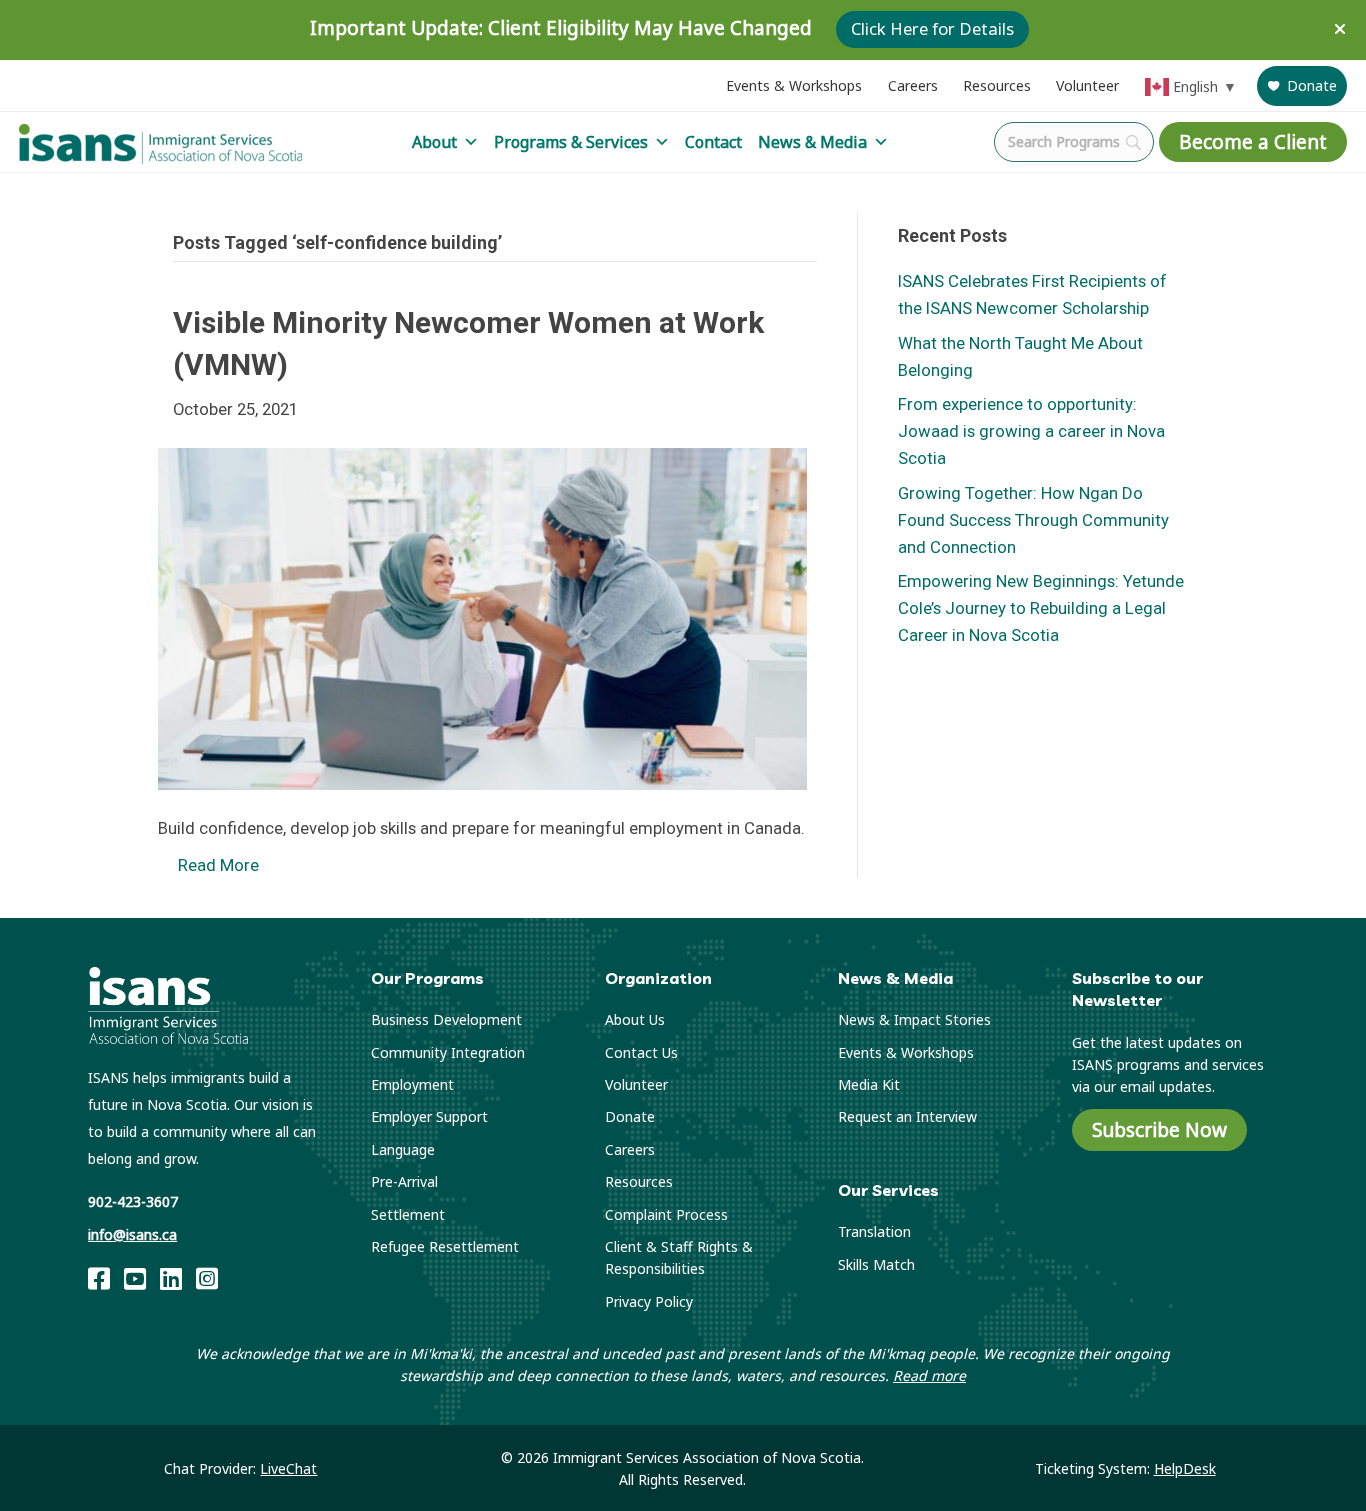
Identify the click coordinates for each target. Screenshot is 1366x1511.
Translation (874, 1231)
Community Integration (448, 1052)
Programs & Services (571, 142)
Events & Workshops (794, 85)
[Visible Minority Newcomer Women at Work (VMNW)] (482, 617)
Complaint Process (666, 1214)
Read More (218, 865)
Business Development (446, 1019)
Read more (929, 1375)
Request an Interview (907, 1116)
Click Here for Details (932, 29)
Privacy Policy (649, 1301)
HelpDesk (1185, 1468)
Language (403, 1149)
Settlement (408, 1214)
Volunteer (1087, 85)
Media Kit (869, 1084)
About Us (635, 1019)
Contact (713, 142)
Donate (1312, 85)
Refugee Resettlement (445, 1246)
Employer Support (429, 1116)
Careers (913, 85)
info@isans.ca (132, 1234)
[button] (1342, 30)
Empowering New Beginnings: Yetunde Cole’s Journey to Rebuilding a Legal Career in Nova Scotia (1041, 608)
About (434, 142)
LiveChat (288, 1468)
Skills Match (876, 1264)
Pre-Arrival (404, 1181)
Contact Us (641, 1052)
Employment (412, 1084)
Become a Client (1253, 142)
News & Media (812, 142)
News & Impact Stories (914, 1019)
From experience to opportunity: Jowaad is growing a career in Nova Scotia (1031, 431)
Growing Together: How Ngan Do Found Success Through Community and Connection (1033, 520)
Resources (997, 85)
